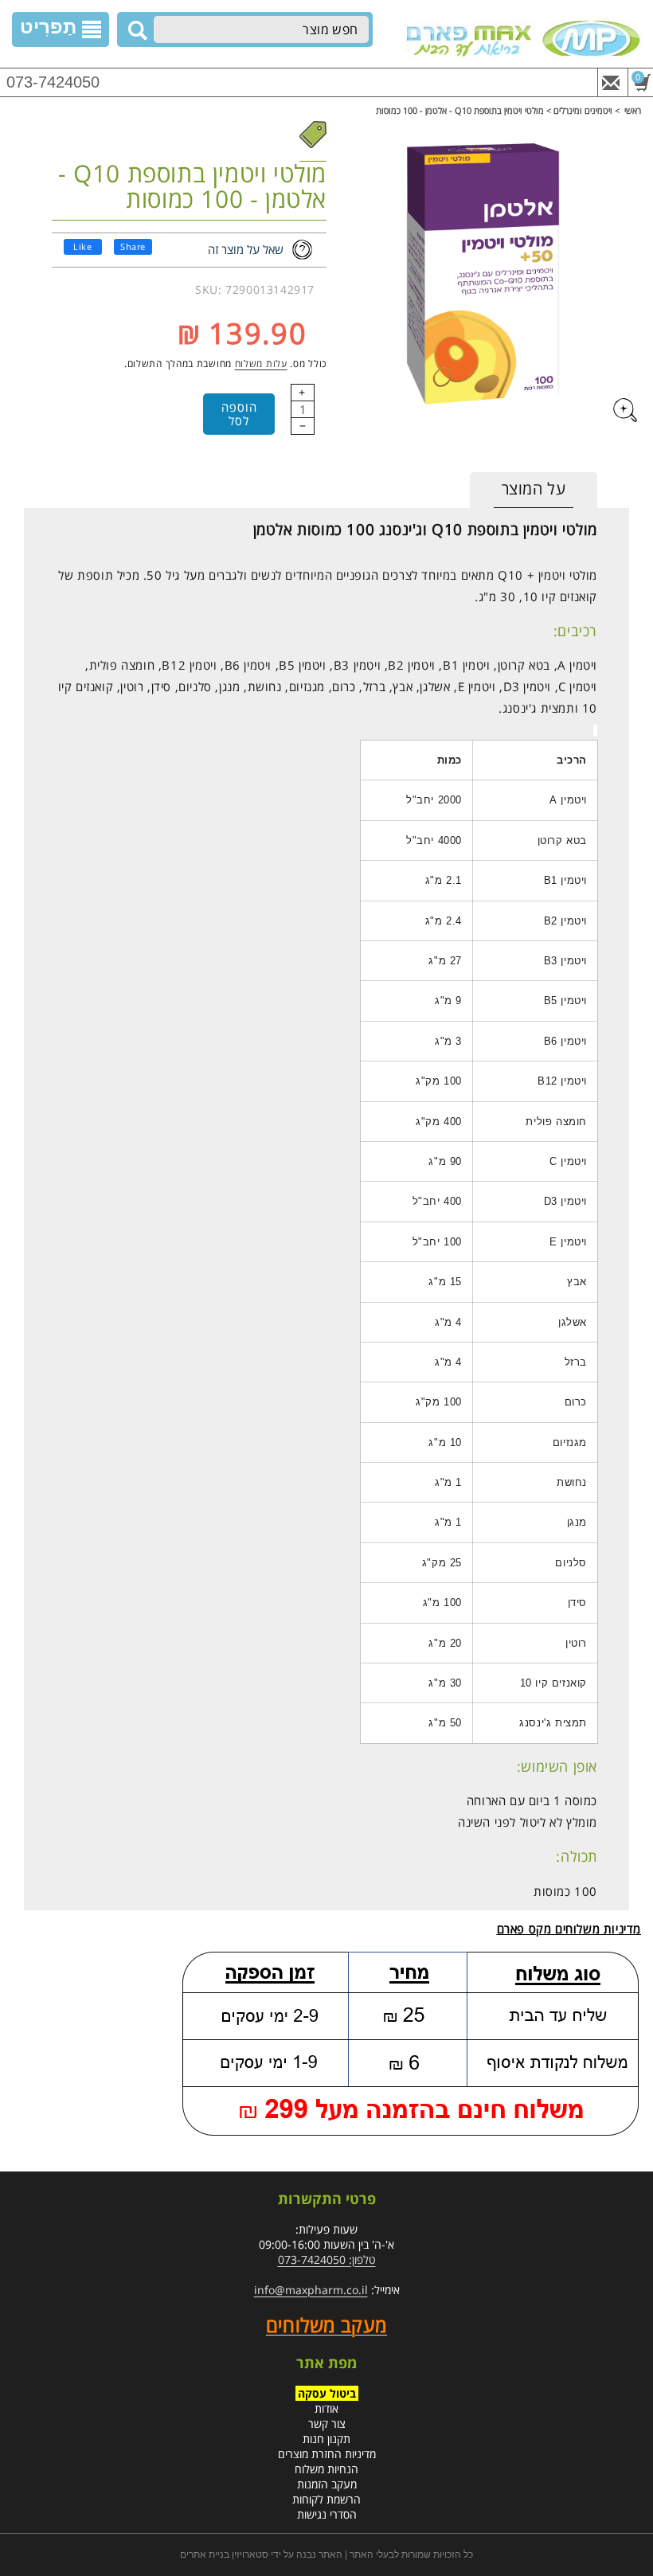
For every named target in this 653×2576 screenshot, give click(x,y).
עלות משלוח (261, 364)
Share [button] (133, 246)
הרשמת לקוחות (326, 2499)
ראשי (633, 110)
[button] (61, 29)
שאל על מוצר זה (246, 249)
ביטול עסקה (327, 2393)
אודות (326, 2408)
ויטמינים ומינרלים (583, 110)
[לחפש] (135, 30)
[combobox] (261, 29)
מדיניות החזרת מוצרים (327, 2454)
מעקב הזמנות (327, 2484)
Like (82, 246)
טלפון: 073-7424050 (327, 2259)
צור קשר (327, 2424)
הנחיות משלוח (326, 2469)
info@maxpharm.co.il (311, 2290)
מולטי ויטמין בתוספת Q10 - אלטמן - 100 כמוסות (460, 110)
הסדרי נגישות (327, 2514)
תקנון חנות (326, 2439)
